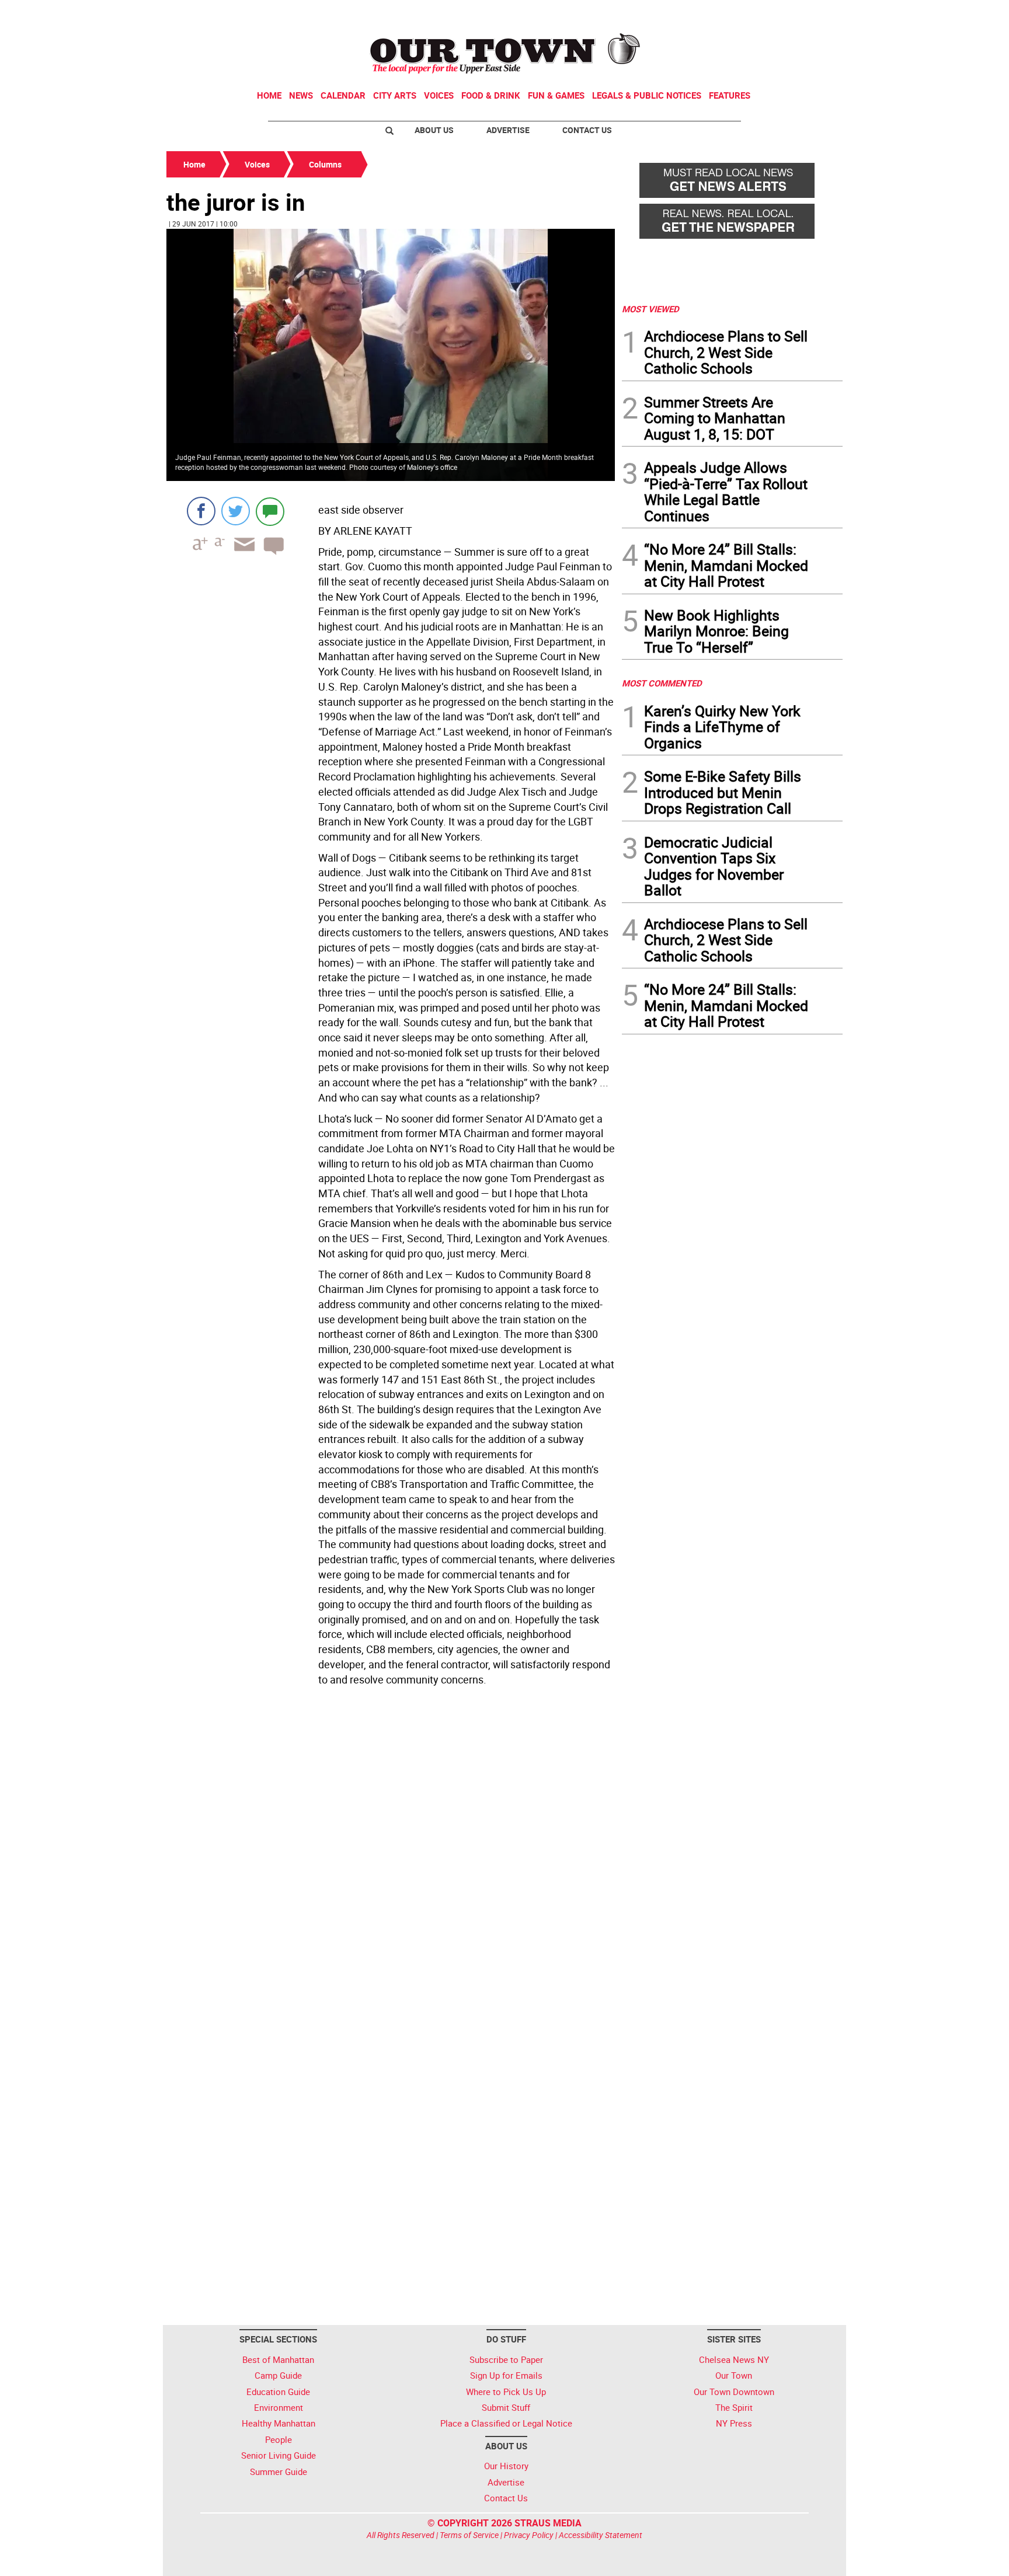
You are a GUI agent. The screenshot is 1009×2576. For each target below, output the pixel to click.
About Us (434, 130)
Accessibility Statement (601, 2535)
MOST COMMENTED (662, 683)
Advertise (508, 130)
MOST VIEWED (650, 309)
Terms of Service (469, 2535)
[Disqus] (391, 1850)
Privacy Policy (529, 2535)
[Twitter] (236, 511)
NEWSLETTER (749, 13)
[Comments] (270, 511)
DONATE (814, 13)
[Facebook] (201, 511)
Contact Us (587, 130)
